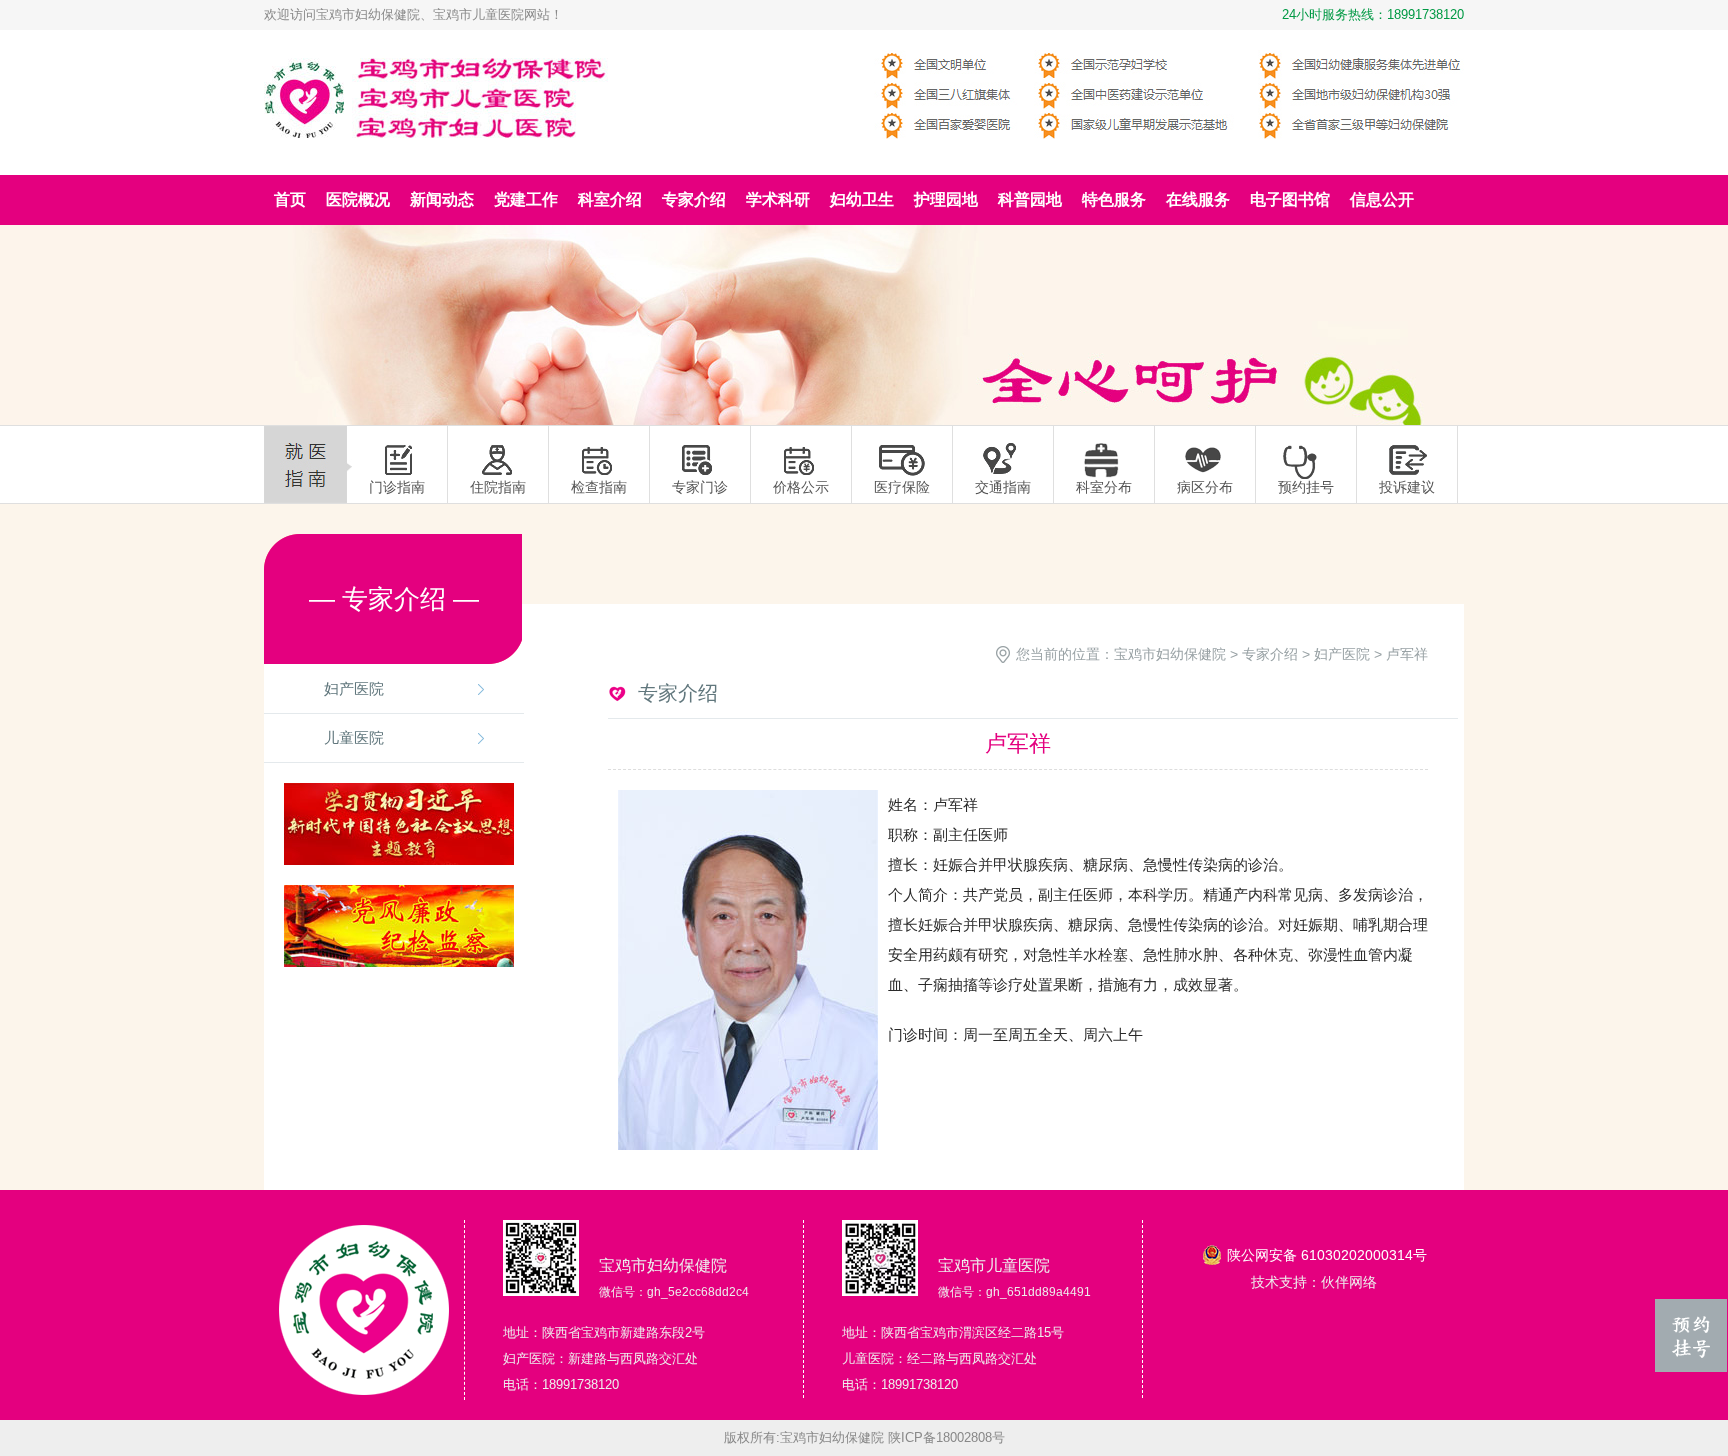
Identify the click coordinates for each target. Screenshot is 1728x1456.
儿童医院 (354, 737)
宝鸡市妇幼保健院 (1170, 654)
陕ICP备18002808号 (946, 1437)
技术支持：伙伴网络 (1314, 1282)
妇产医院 (354, 688)
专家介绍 (1270, 654)
